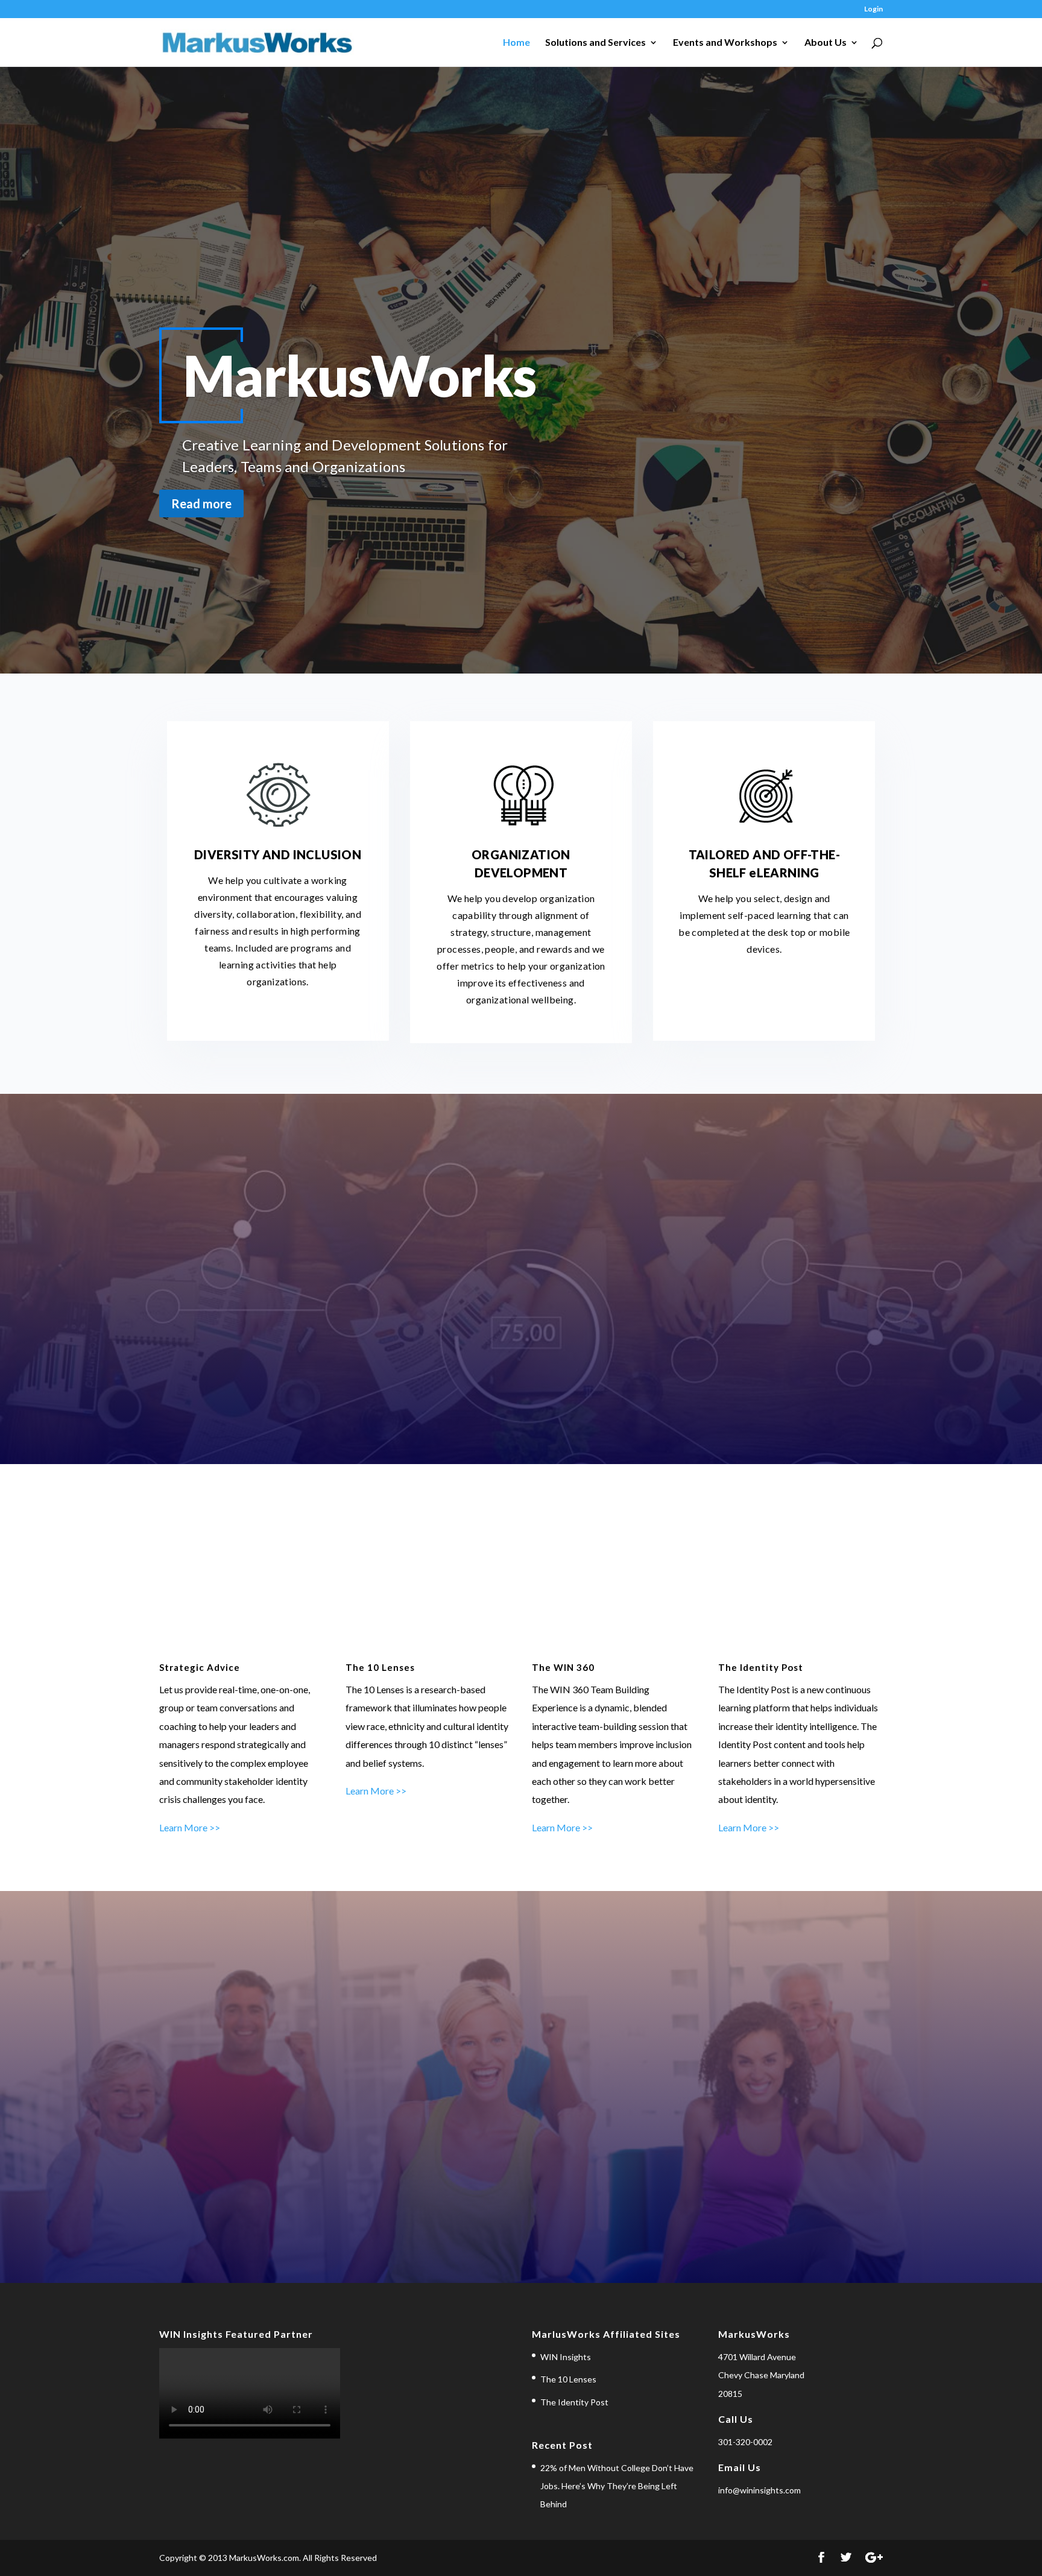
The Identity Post (574, 2402)
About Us (826, 43)
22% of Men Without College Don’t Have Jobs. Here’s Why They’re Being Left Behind (617, 2486)
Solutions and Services (595, 43)
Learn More (521, 2146)
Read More (521, 1327)
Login (873, 9)
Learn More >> (190, 1827)
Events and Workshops (725, 43)
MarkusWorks (359, 375)
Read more (201, 504)
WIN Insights (566, 2357)
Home (516, 43)
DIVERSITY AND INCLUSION (278, 854)
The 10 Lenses (568, 2379)
